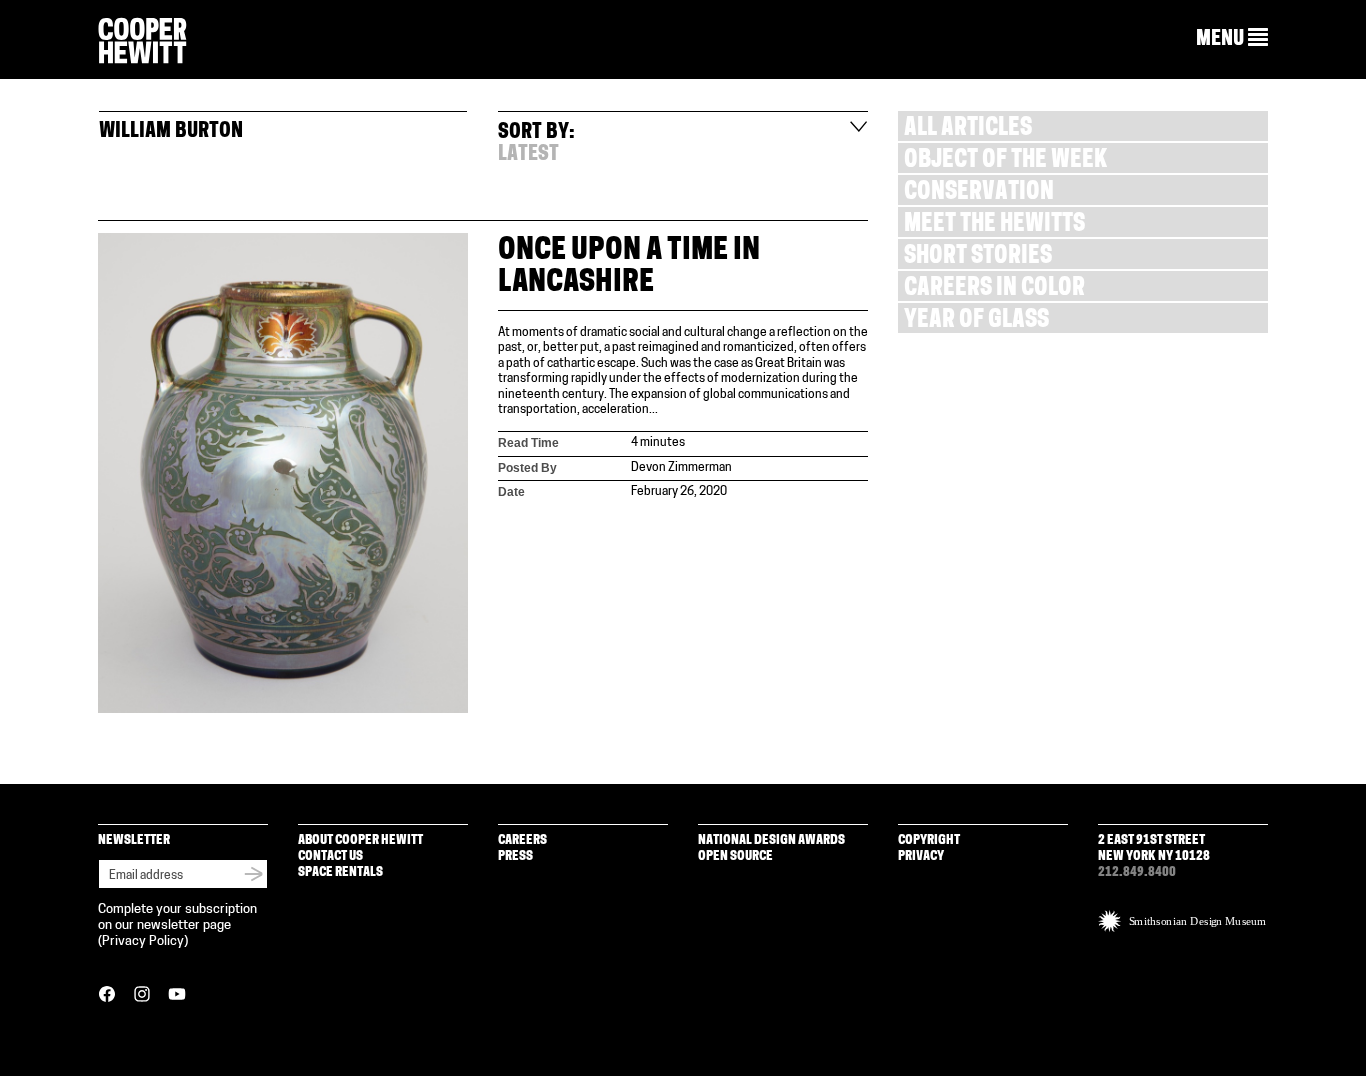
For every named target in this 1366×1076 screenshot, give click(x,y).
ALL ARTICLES (968, 129)
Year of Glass (976, 321)
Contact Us (330, 856)
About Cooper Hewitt (360, 840)
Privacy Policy (143, 941)
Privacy (921, 856)
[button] (1232, 39)
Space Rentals (340, 872)
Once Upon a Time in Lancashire (629, 267)
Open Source (735, 856)
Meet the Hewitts (994, 225)
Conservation (979, 193)
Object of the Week (1005, 161)
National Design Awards (771, 840)
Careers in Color (994, 289)
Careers (522, 840)
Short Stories (978, 257)
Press (515, 856)
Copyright (929, 840)
